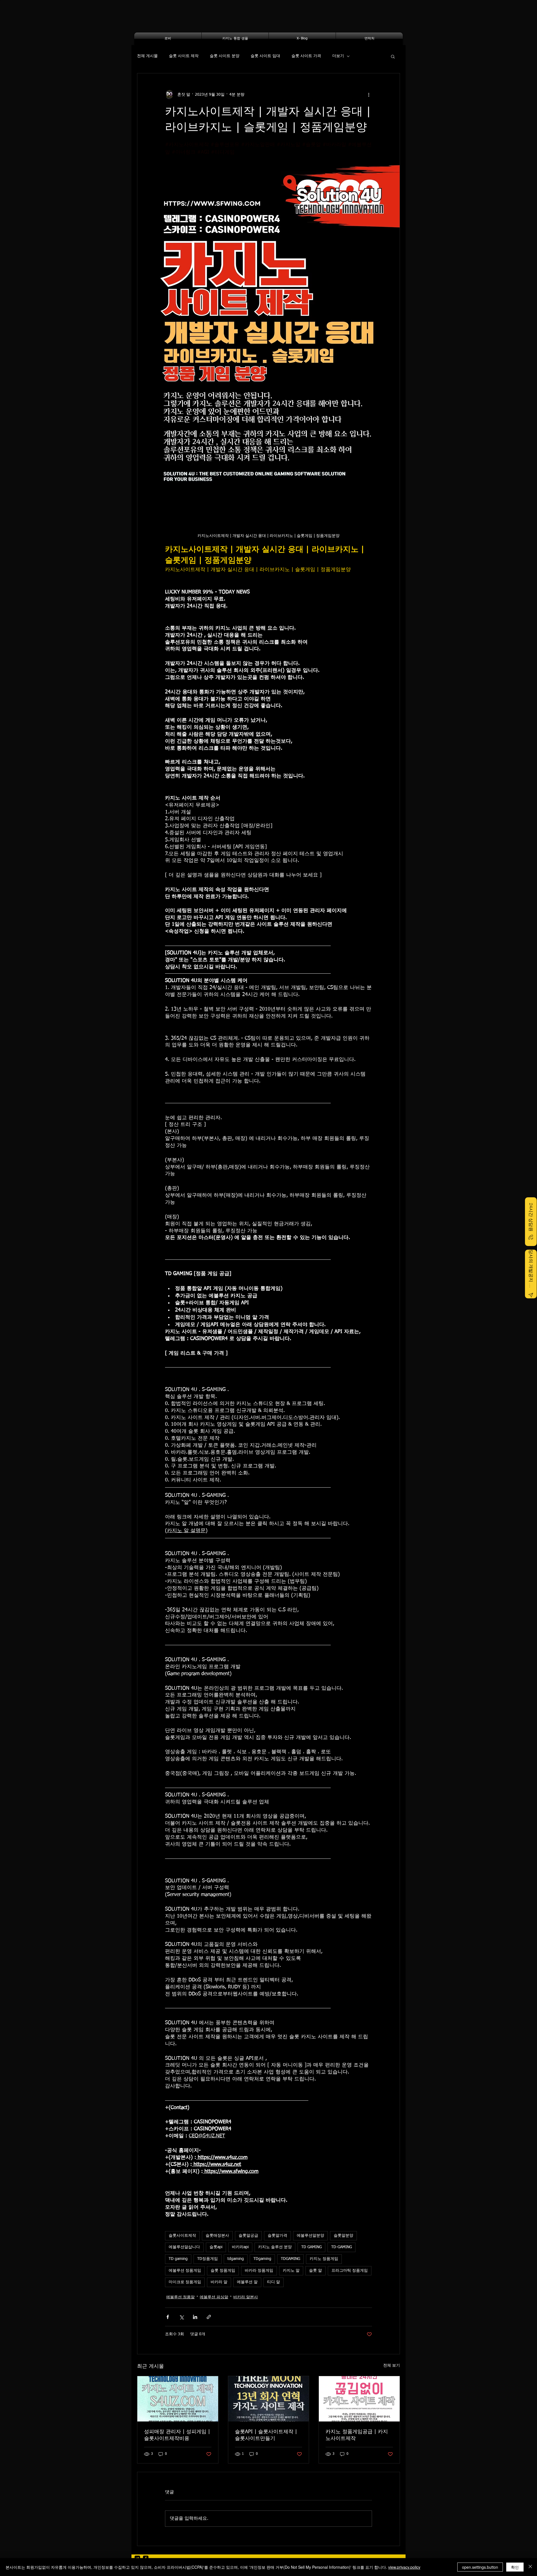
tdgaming (236, 2259)
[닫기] (530, 2567)
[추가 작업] (369, 95)
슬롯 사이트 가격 (306, 56)
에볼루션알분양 (310, 2236)
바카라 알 (219, 2282)
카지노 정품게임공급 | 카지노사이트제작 (357, 2435)
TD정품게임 (208, 2259)
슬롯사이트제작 (182, 2236)
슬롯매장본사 (217, 2236)
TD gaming (178, 2259)
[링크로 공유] (209, 2317)
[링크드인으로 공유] (195, 2317)
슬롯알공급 (248, 2236)
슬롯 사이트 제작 (184, 56)
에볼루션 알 (247, 2282)
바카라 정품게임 (259, 2271)
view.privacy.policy (404, 2567)
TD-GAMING (341, 2247)
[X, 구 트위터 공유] (181, 2317)
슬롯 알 (315, 2271)
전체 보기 (392, 2365)
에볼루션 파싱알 (214, 2297)
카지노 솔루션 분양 (275, 2247)
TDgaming (262, 2259)
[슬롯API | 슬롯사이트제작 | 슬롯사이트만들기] (269, 2399)
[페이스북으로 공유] (168, 2317)
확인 (515, 2567)
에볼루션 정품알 (180, 2297)
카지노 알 (291, 2271)
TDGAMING (290, 2259)
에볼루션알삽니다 (184, 2247)
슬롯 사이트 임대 (265, 56)
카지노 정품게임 (324, 2259)
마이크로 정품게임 (185, 2282)
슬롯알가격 (277, 2236)
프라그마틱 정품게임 (350, 2271)
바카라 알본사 (246, 2297)
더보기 (338, 56)
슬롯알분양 (343, 2236)
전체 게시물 (147, 56)
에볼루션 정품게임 (185, 2271)
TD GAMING (311, 2247)
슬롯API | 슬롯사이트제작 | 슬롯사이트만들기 (266, 2435)
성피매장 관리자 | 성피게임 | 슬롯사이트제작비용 (177, 2435)
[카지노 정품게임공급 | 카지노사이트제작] (359, 2399)
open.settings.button (480, 2567)
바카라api (240, 2247)
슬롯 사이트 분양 (225, 56)
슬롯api (216, 2247)
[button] (393, 56)
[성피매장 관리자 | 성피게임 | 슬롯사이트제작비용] (178, 2399)
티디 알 (274, 2282)
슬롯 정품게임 (223, 2271)
